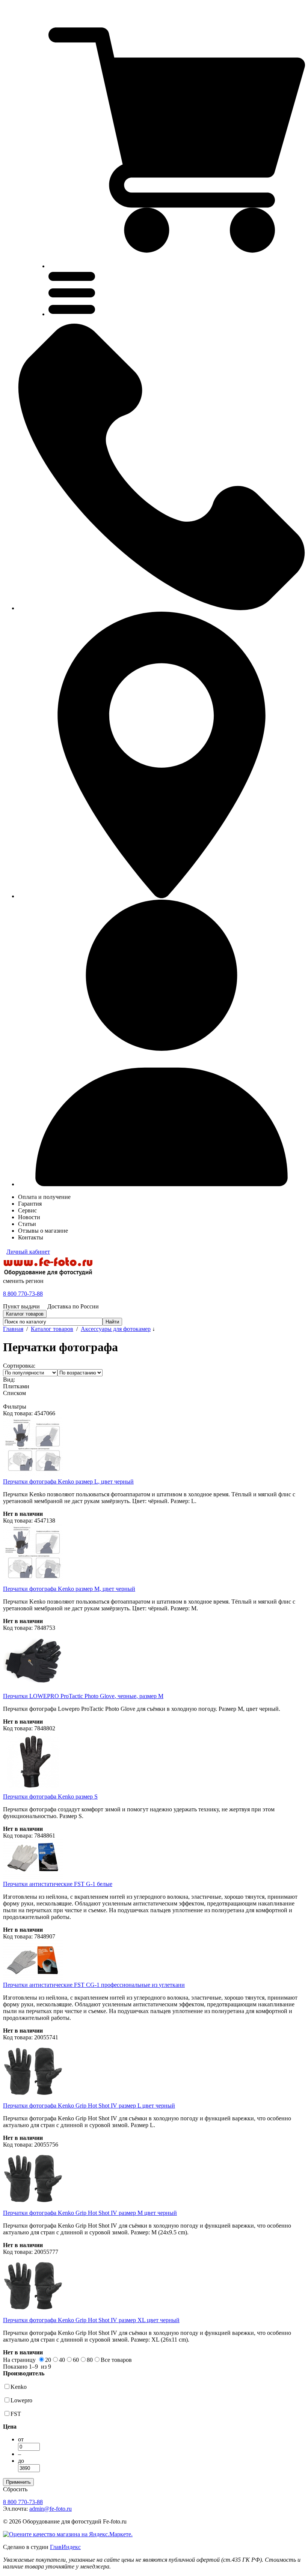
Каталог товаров (52, 1329)
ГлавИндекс (65, 2547)
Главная (13, 1329)
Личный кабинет (28, 1252)
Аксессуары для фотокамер (116, 1329)
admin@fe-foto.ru (51, 2509)
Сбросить (15, 2489)
